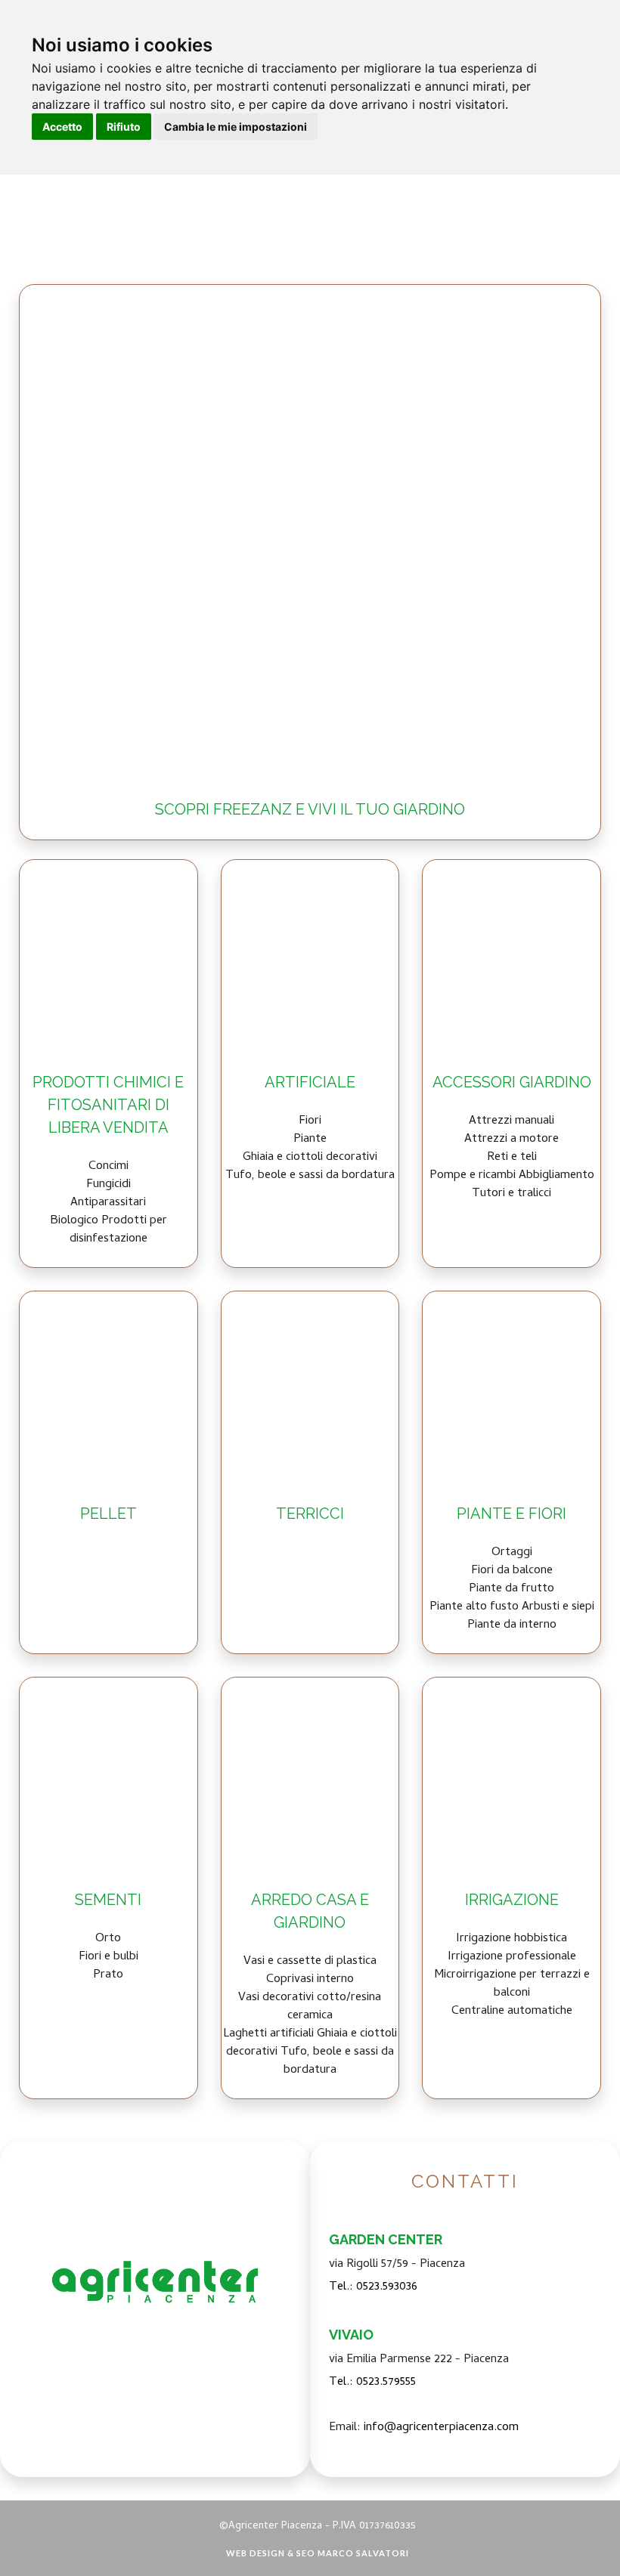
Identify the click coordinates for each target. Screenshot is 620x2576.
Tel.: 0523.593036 (373, 2287)
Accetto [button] (62, 127)
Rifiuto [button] (124, 127)
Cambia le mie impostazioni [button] (236, 127)
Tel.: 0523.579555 (372, 2383)
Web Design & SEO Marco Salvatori (318, 2553)
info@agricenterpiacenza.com (441, 2428)
